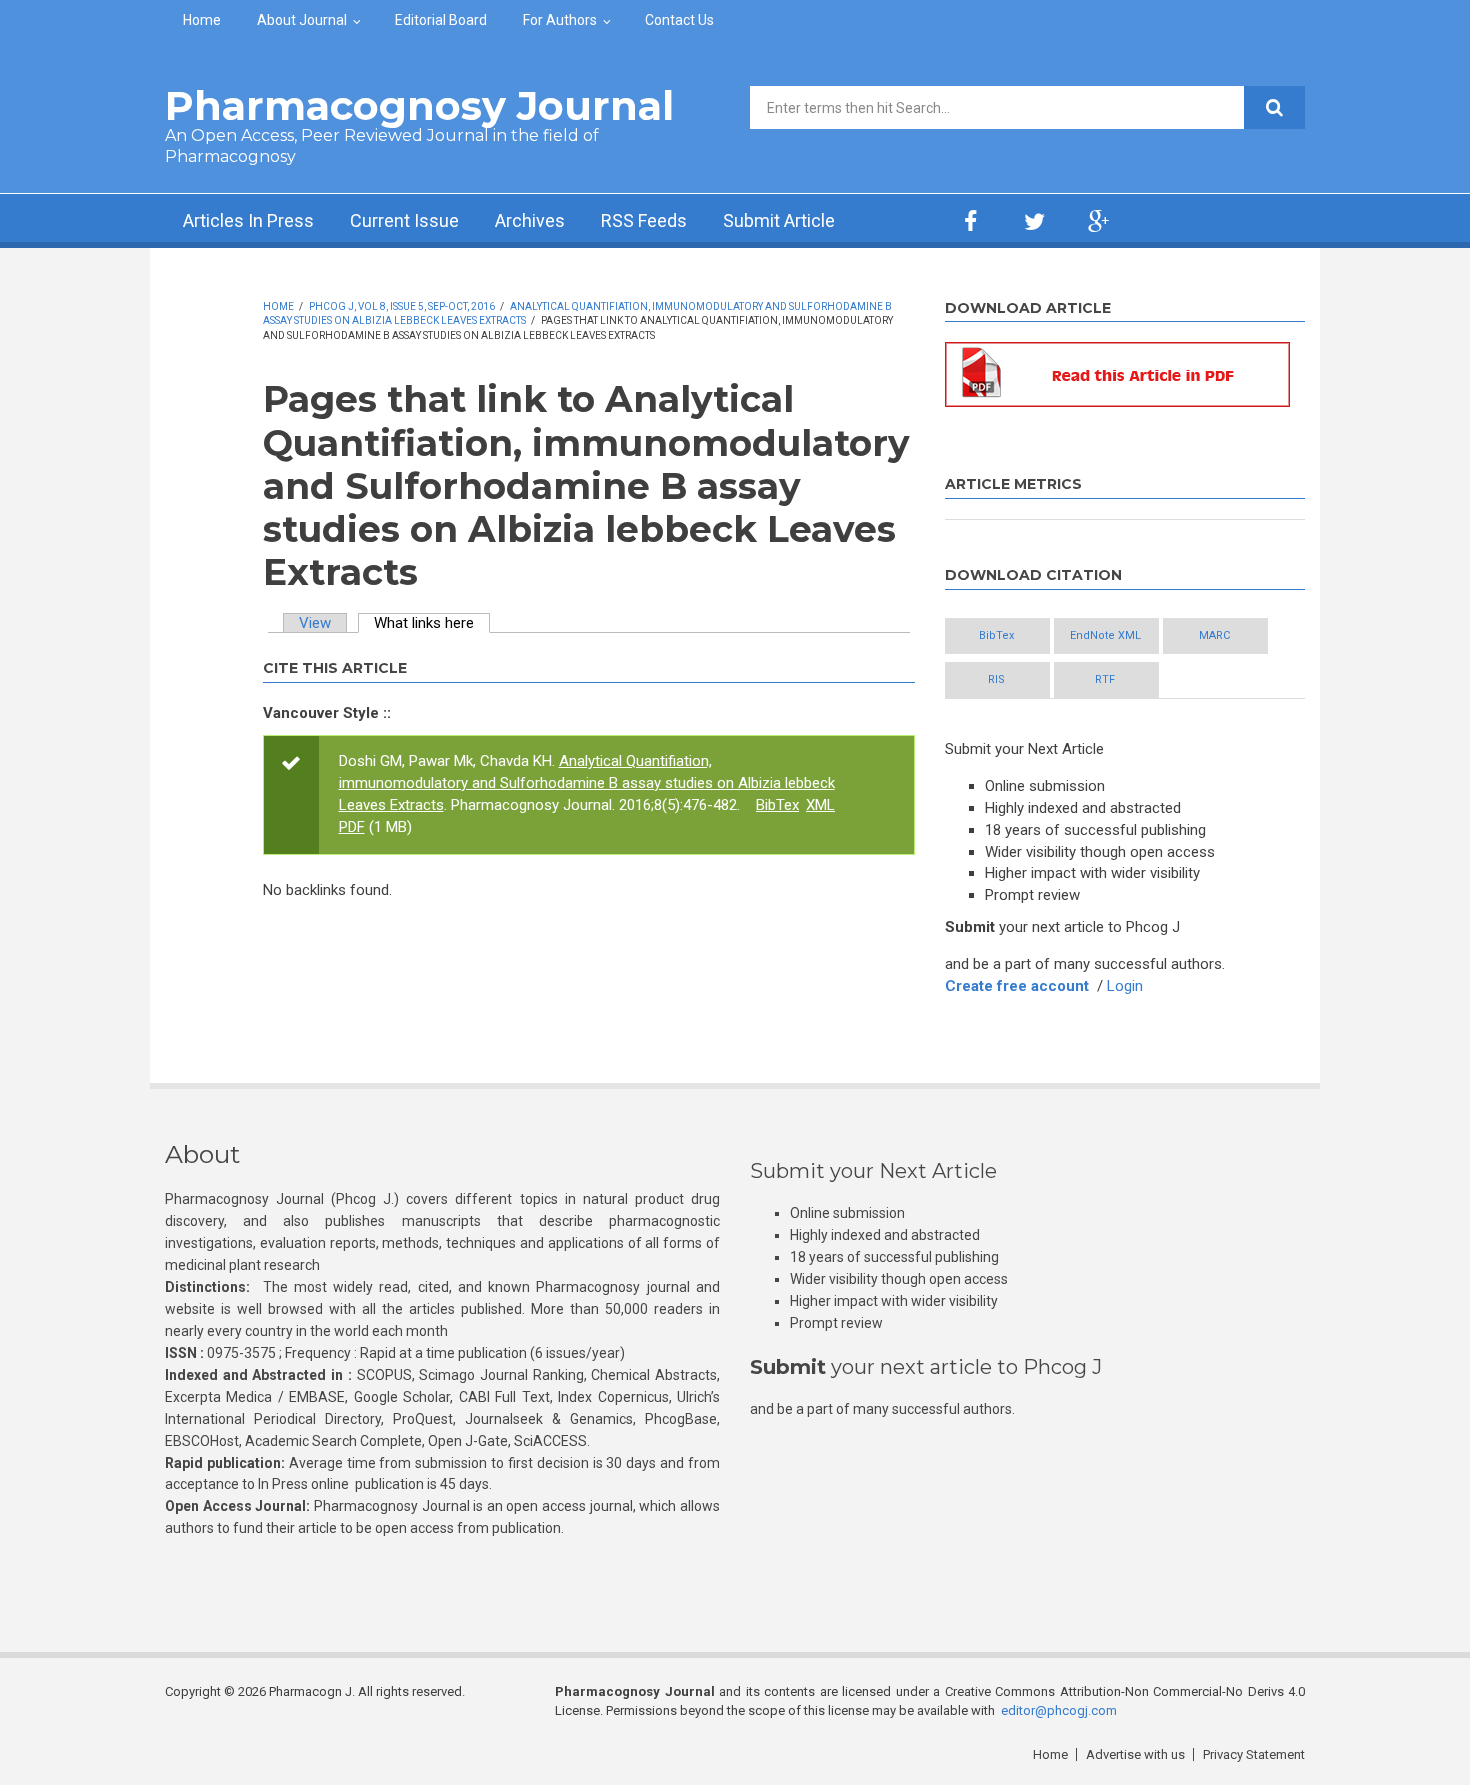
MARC (1214, 635)
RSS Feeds (644, 220)
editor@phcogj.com (1059, 1710)
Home (202, 20)
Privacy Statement (1254, 1754)
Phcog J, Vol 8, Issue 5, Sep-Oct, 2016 (402, 306)
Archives (530, 220)
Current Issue (404, 220)
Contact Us (679, 20)
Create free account (1017, 986)
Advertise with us (1135, 1754)
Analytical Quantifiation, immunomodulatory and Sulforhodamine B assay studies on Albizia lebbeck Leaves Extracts (587, 783)
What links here (432, 623)
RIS (996, 679)
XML (820, 805)
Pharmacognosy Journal (419, 105)
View (315, 623)
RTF (1105, 679)
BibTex (777, 805)
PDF (352, 827)
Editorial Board (441, 20)
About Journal (302, 20)
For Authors (560, 20)
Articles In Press (248, 220)
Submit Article (779, 220)
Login (1125, 986)
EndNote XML (1105, 635)
